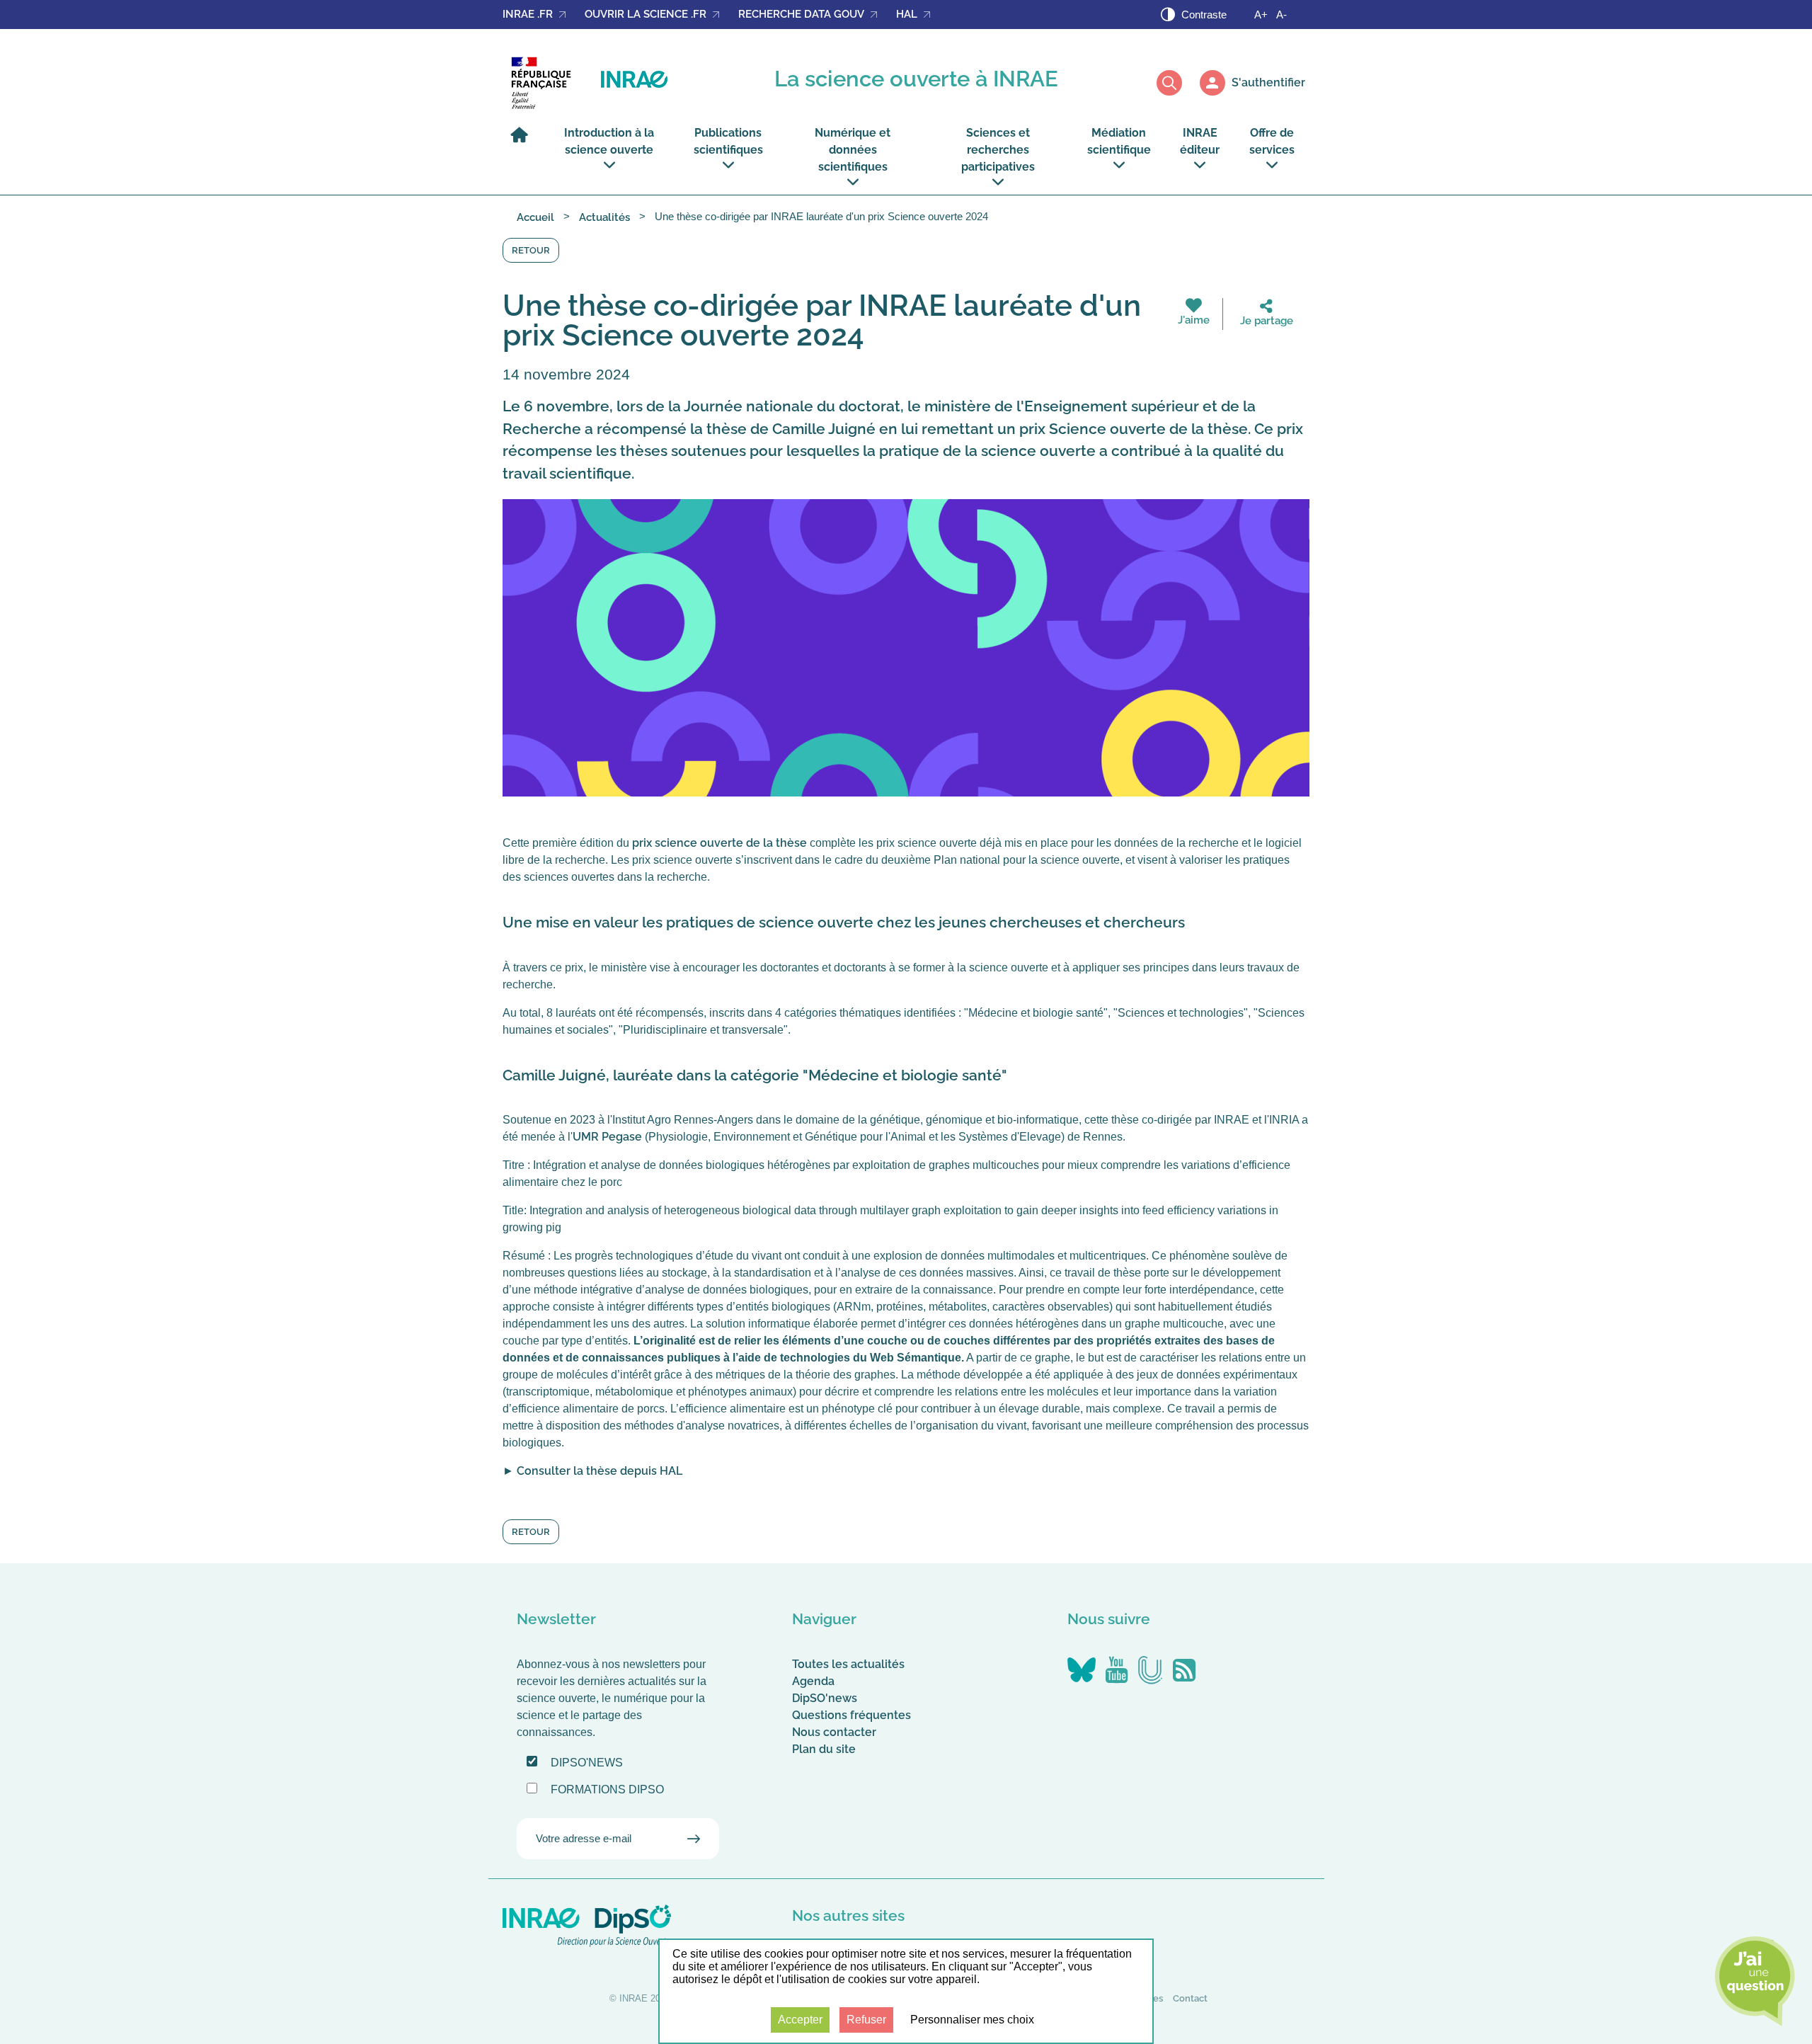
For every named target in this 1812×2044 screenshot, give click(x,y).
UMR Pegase (607, 1137)
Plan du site (824, 1749)
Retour (531, 250)
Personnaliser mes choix (972, 2020)
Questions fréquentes (851, 1715)
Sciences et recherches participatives (998, 150)
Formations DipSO (607, 1789)
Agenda (813, 1681)
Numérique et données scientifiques (853, 150)
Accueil (535, 217)
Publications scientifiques (728, 141)
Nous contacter (834, 1732)
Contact (1190, 1998)
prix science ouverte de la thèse (719, 843)
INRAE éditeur (1200, 141)
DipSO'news (825, 1698)
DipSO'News (587, 1763)
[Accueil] (523, 141)
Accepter (800, 2020)
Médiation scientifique (1119, 141)
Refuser (866, 2020)
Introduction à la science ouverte (609, 141)
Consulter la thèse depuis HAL (600, 1471)
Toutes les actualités (848, 1664)
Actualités (604, 217)
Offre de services (1272, 141)
